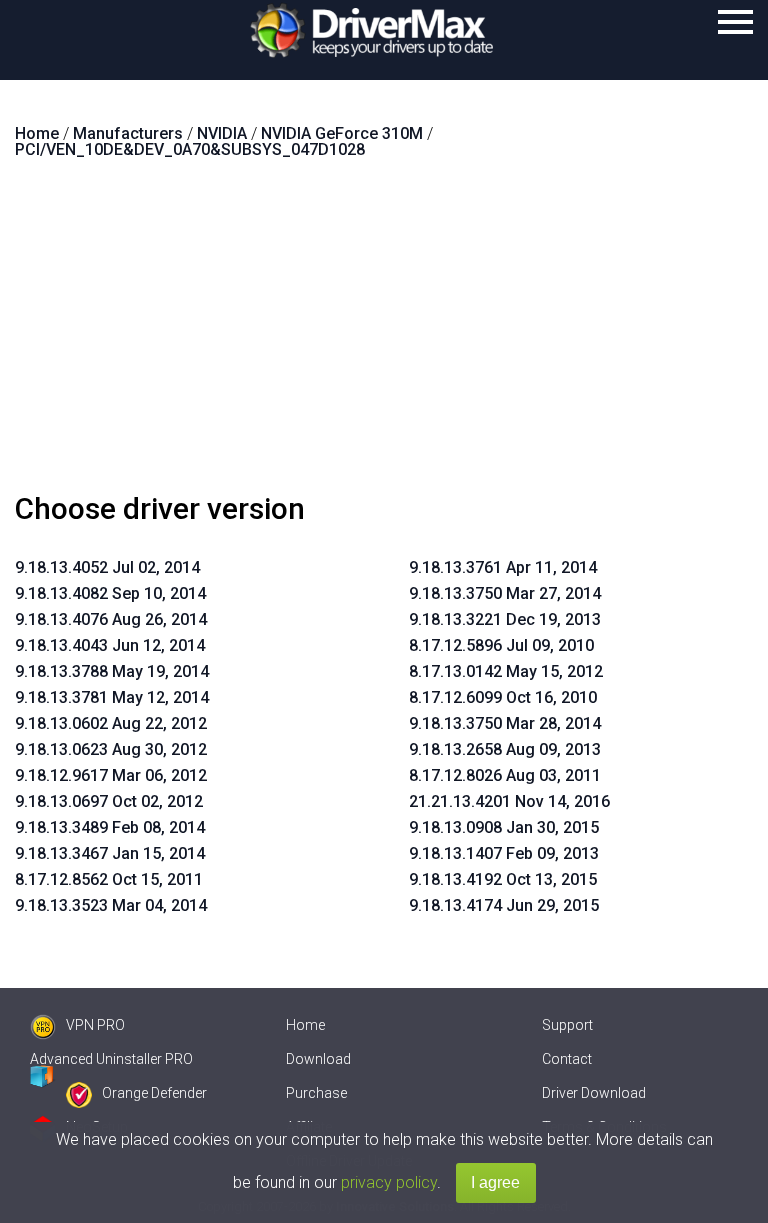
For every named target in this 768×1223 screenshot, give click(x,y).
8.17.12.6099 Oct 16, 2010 (503, 697)
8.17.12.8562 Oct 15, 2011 (109, 879)
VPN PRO (95, 1025)
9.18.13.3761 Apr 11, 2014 (503, 567)
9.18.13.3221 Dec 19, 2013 (505, 619)
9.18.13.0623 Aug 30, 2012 (111, 749)
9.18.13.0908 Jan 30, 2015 (504, 827)
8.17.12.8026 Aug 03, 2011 (505, 775)
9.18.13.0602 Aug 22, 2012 (111, 723)
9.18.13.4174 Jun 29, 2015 (504, 905)
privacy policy (389, 1182)
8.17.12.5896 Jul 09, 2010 (501, 645)
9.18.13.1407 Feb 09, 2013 (504, 853)
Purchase (316, 1093)
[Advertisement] (384, 334)
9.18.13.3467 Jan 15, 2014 (110, 853)
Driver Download (594, 1093)
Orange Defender (154, 1093)
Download (318, 1059)
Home (305, 1025)
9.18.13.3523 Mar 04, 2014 (111, 905)
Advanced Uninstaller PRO (111, 1059)
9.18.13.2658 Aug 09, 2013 (505, 749)
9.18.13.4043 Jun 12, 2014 (110, 645)
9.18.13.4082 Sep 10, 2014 (110, 593)
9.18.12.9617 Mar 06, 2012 (111, 775)
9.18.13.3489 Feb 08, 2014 (110, 827)
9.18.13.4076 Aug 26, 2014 (111, 619)
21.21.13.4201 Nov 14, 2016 (509, 801)
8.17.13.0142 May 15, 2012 (506, 671)
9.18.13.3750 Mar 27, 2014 (505, 593)
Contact (567, 1059)
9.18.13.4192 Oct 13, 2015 (503, 879)
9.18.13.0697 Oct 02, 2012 (109, 801)
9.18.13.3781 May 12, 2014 (112, 697)
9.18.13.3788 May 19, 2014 (112, 671)
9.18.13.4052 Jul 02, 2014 (107, 567)
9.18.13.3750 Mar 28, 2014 (505, 723)
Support (567, 1025)
